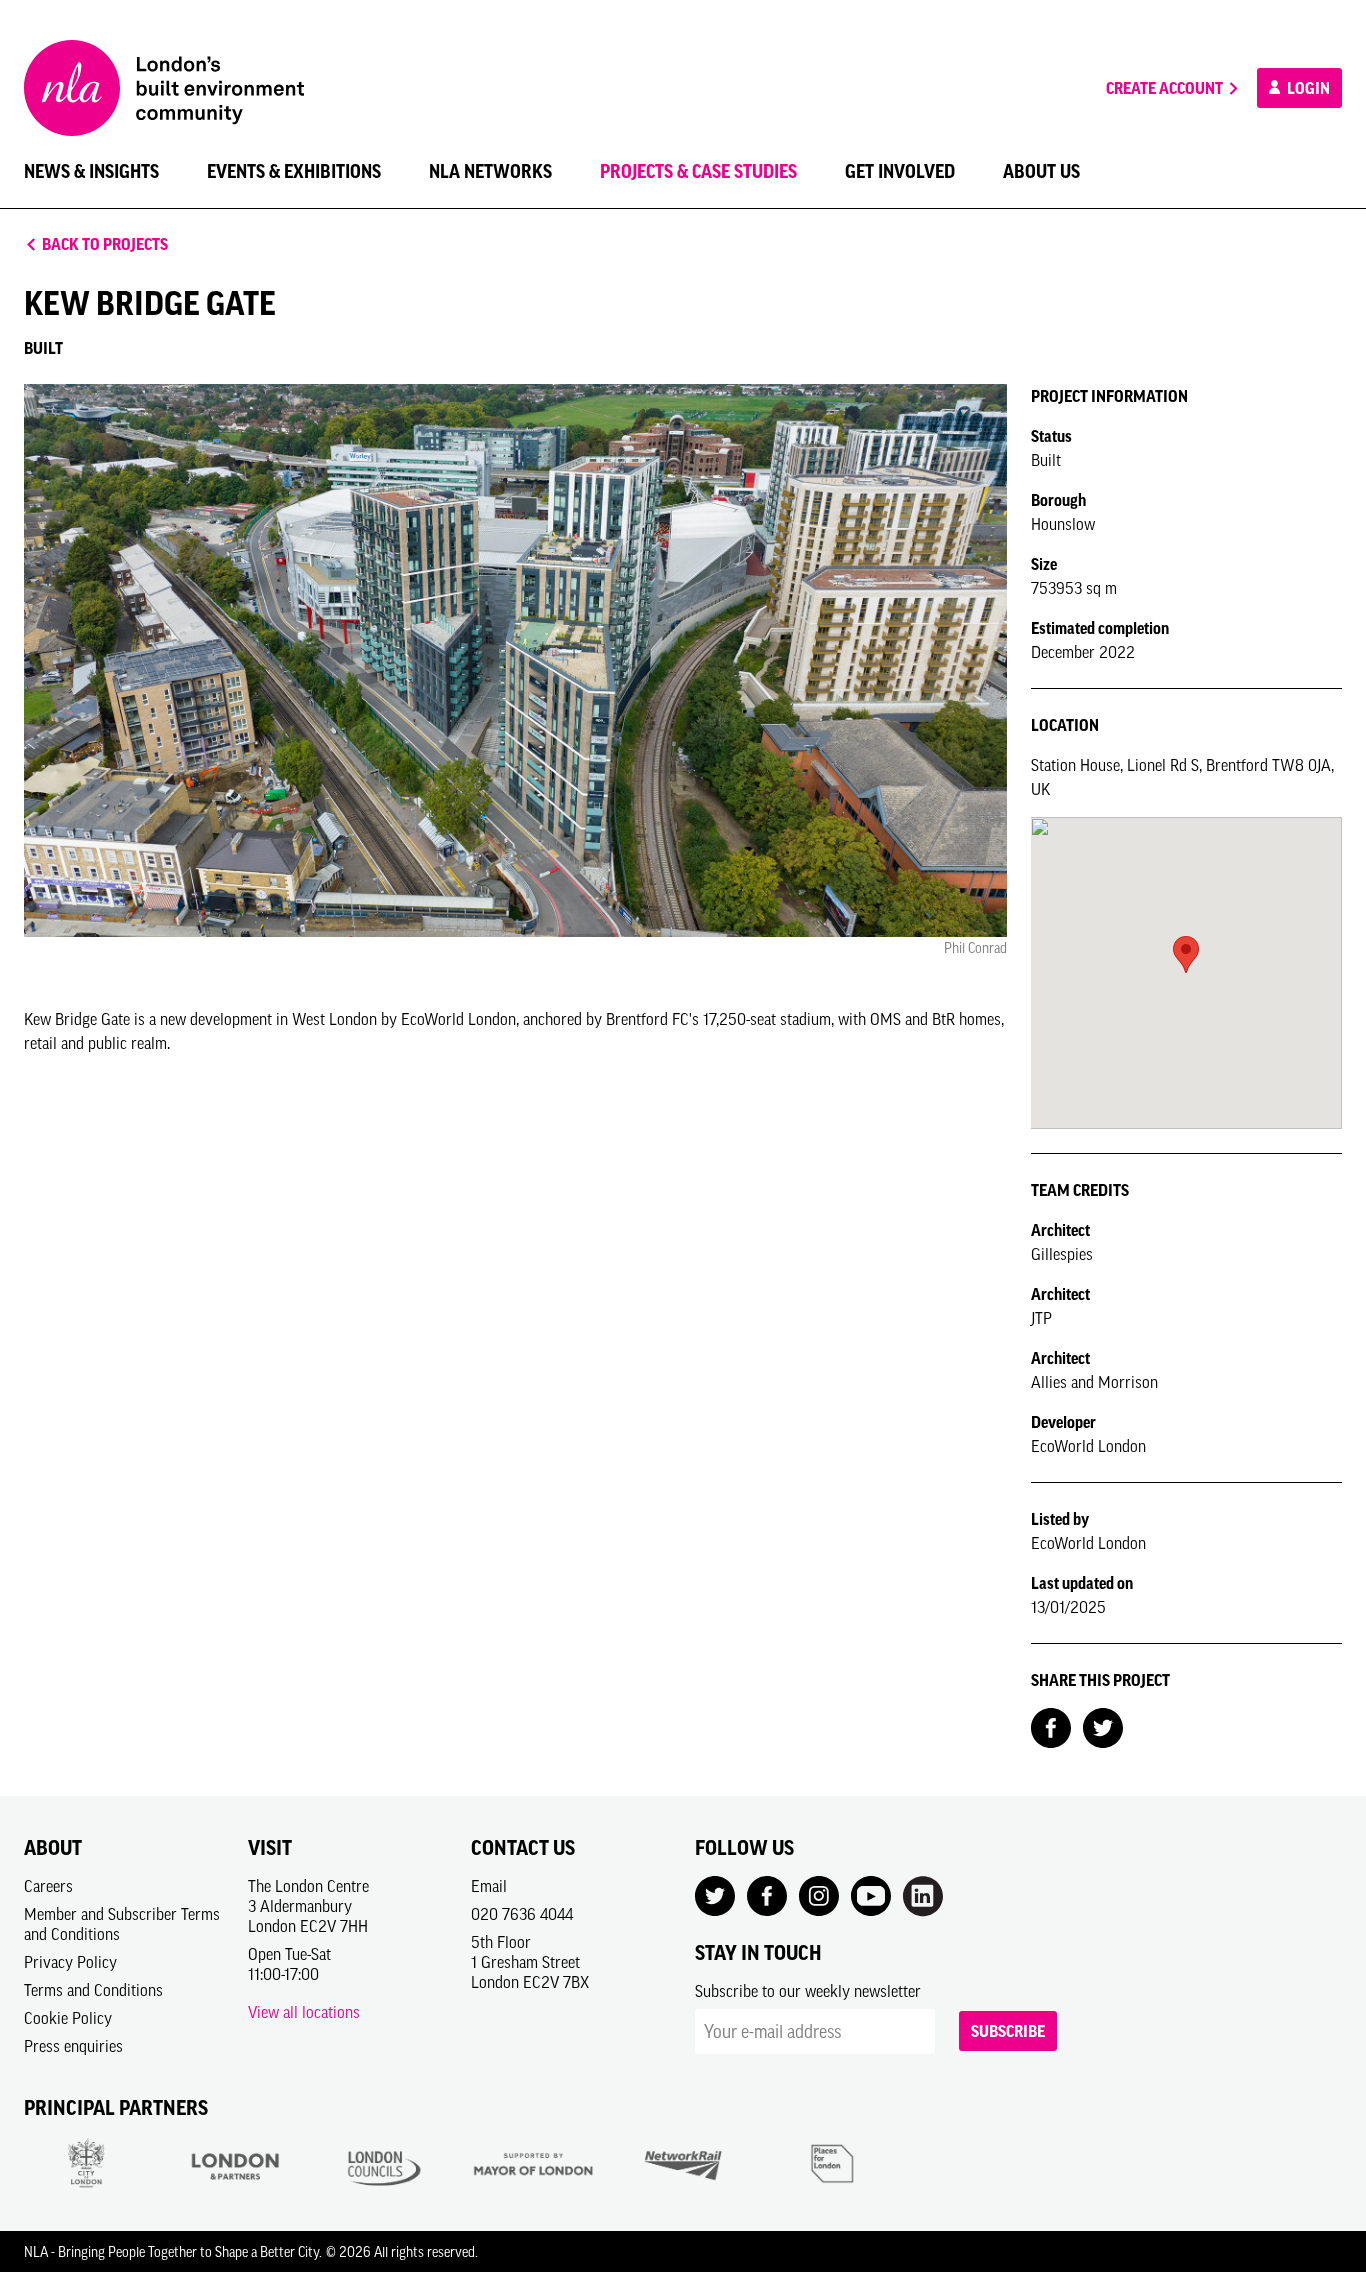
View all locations (304, 2012)
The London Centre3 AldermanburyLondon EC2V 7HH (308, 1906)
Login (1307, 88)
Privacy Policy (70, 1962)
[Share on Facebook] (1051, 1726)
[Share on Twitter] (1103, 1726)
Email (489, 1886)
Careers (48, 1886)
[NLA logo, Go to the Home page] (164, 88)
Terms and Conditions (93, 1990)
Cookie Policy (68, 2018)
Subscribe (1008, 2031)
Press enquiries (73, 2046)
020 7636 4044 (522, 1914)
